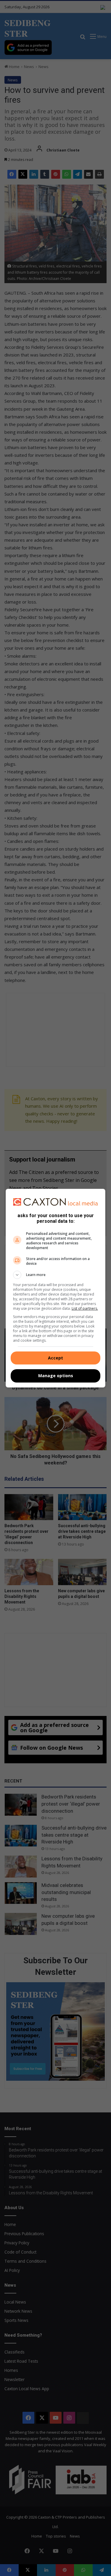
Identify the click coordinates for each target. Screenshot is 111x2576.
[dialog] (56, 1288)
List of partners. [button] (85, 1308)
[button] (56, 1275)
